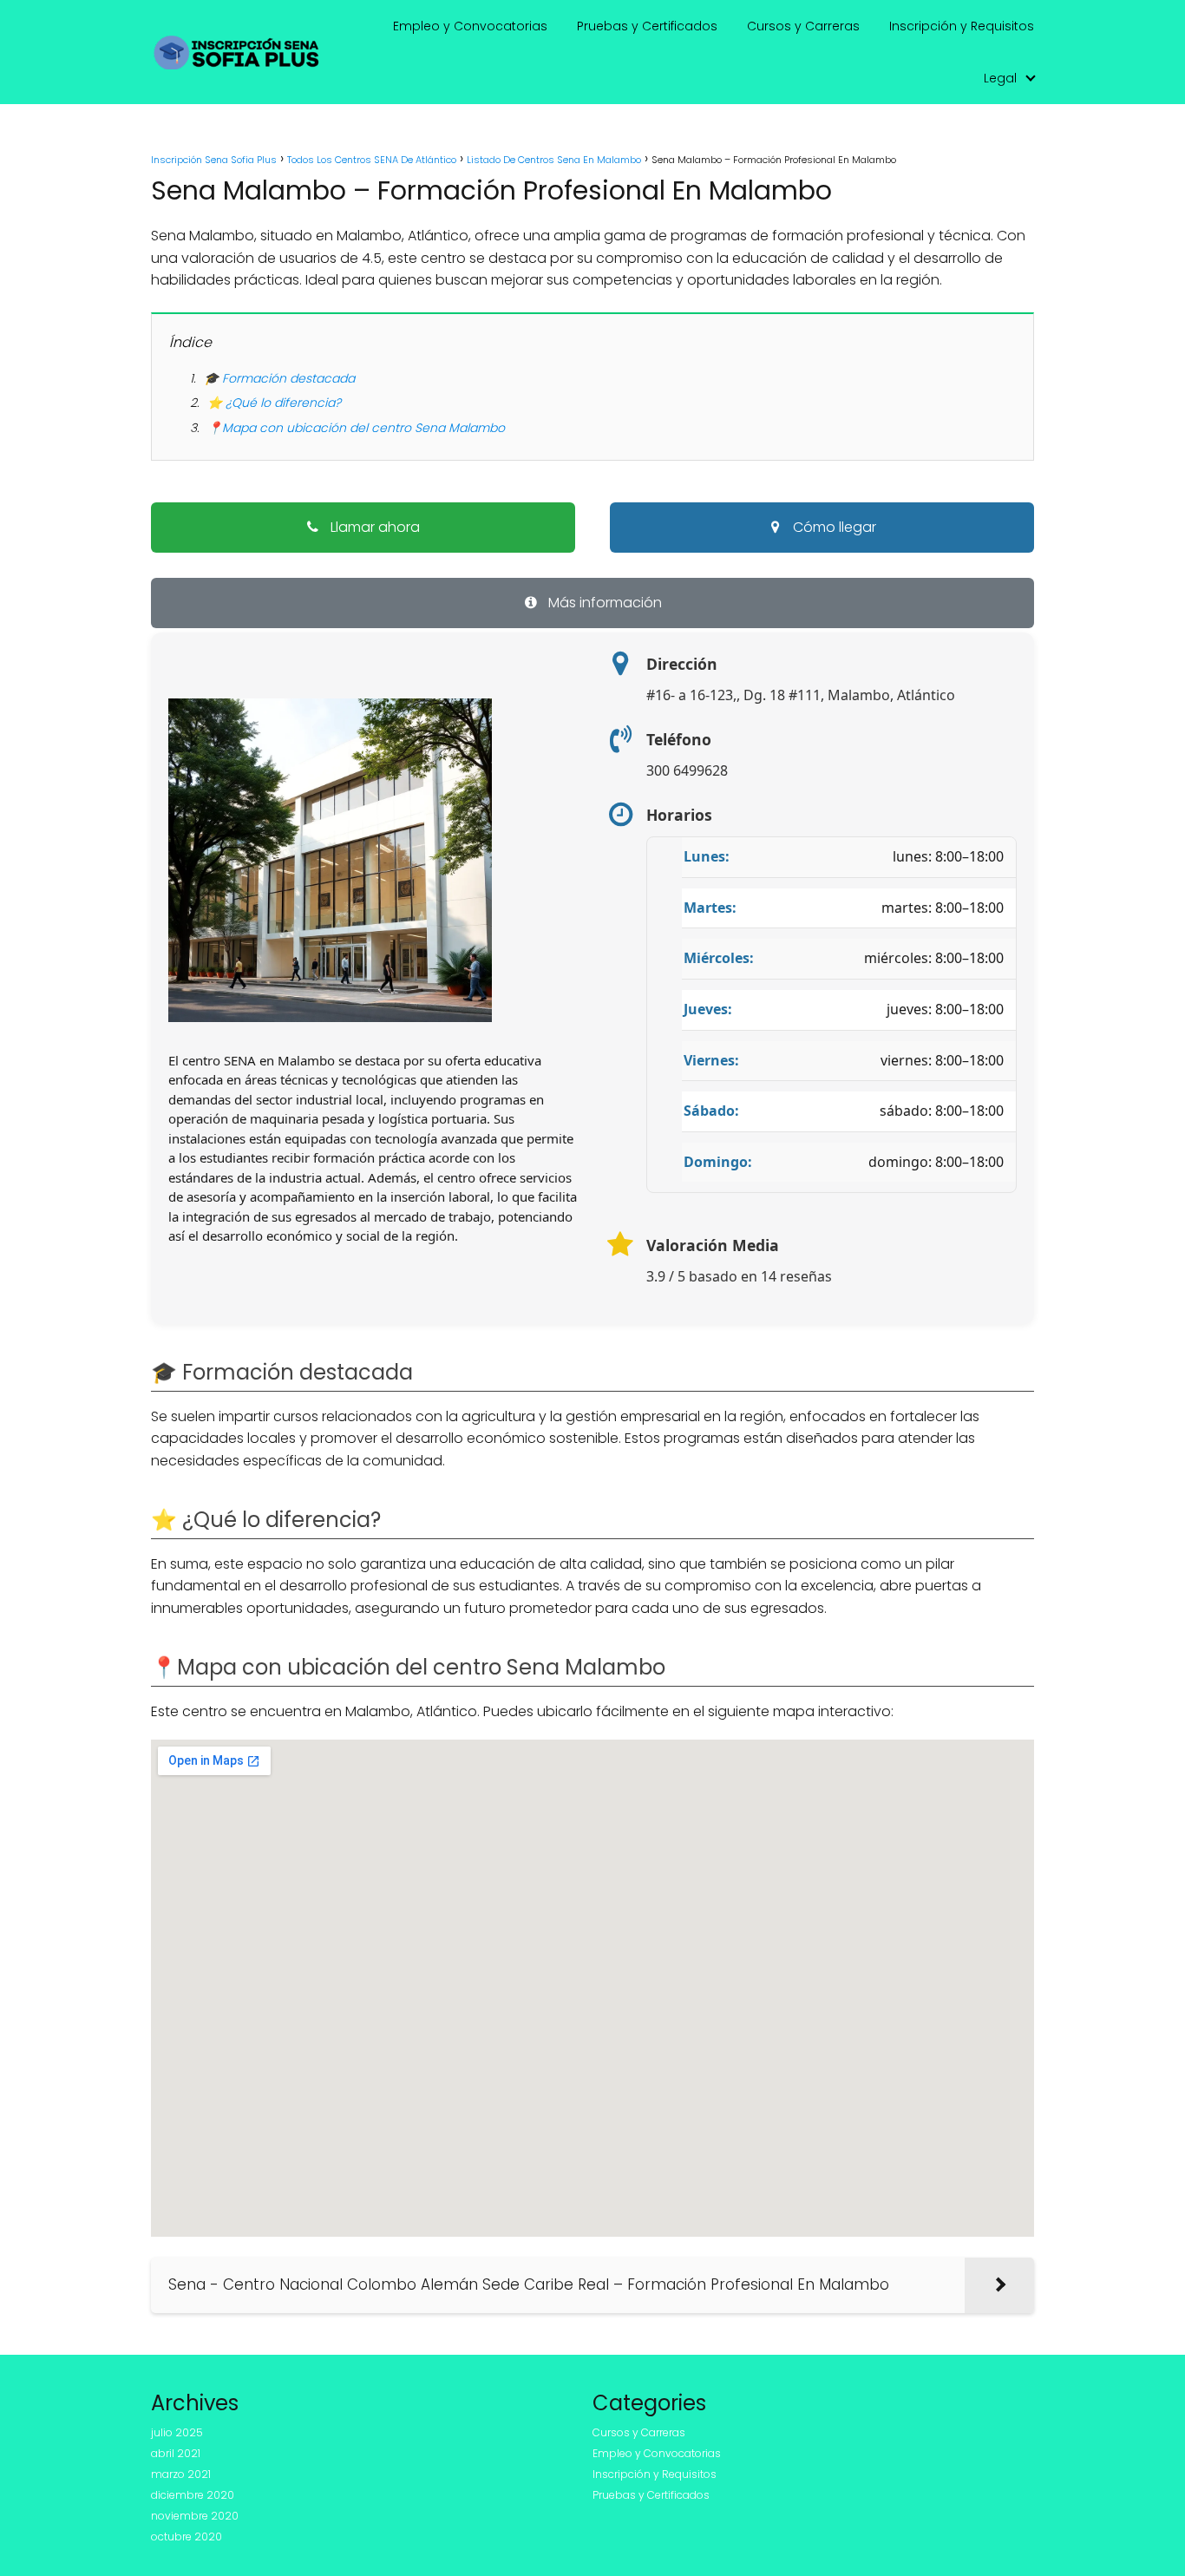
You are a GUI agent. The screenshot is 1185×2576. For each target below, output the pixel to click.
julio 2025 (177, 2432)
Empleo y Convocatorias (470, 26)
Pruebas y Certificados (647, 26)
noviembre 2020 (195, 2516)
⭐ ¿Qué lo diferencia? (274, 403)
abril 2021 (176, 2453)
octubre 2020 (187, 2537)
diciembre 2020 (193, 2495)
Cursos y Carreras (803, 26)
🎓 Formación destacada (279, 378)
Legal (1000, 78)
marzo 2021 (181, 2474)
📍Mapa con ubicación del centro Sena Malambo (356, 428)
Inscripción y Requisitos (962, 26)
